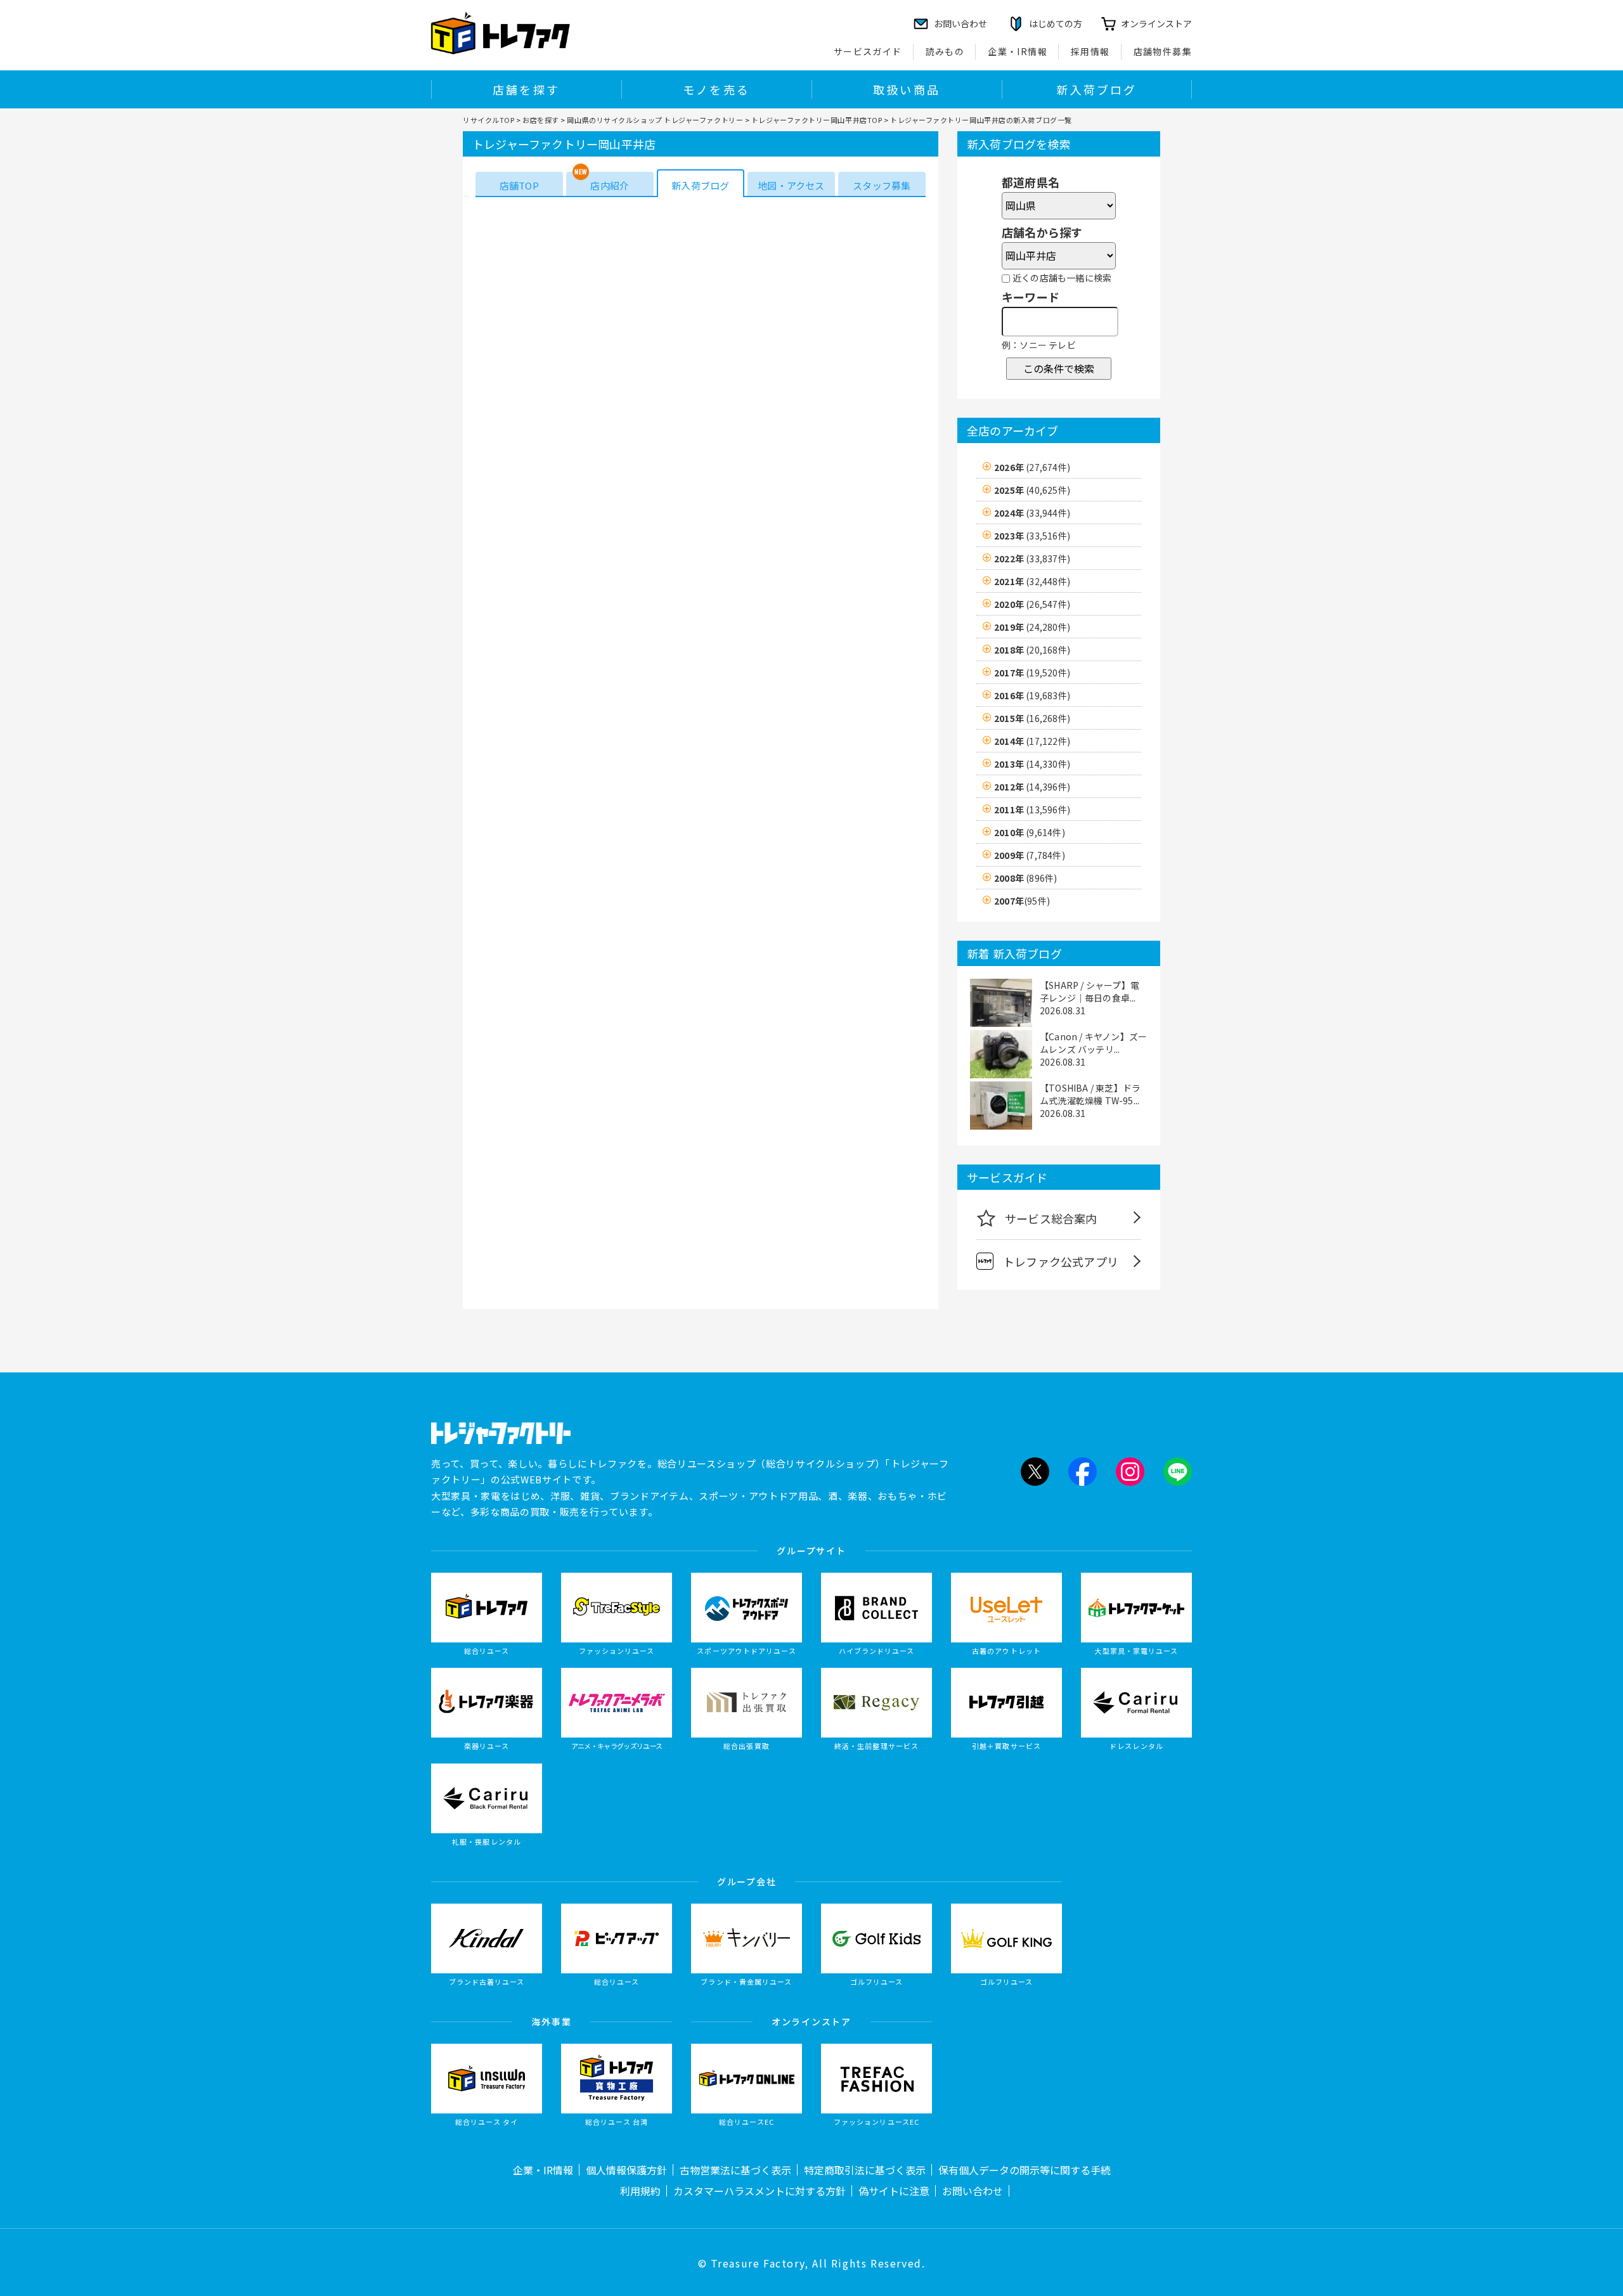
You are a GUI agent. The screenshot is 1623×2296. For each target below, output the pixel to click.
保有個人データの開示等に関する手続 (1025, 2170)
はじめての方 (1056, 23)
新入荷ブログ (1096, 89)
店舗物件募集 (1163, 51)
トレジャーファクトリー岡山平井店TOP (817, 120)
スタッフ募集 (882, 185)
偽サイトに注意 (894, 2191)
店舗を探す (526, 89)
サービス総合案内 (1051, 1218)
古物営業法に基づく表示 (735, 2170)
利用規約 (640, 2191)
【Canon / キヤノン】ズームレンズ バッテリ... (1093, 1043)
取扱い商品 (907, 89)
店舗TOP (519, 185)
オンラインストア (1156, 23)
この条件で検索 (1059, 368)
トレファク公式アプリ (1061, 1261)
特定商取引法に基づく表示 (865, 2170)
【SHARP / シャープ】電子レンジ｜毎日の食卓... (1090, 991)
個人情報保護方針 (626, 2170)
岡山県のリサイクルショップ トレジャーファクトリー (655, 120)
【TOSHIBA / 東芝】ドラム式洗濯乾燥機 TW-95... (1090, 1094)
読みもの (945, 51)
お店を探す (541, 120)
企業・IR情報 (1018, 51)
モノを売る (716, 89)
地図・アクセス (791, 185)
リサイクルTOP (488, 120)
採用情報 (1090, 51)
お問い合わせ (973, 2191)
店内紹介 (610, 185)
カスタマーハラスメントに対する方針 (760, 2191)
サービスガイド (868, 51)
